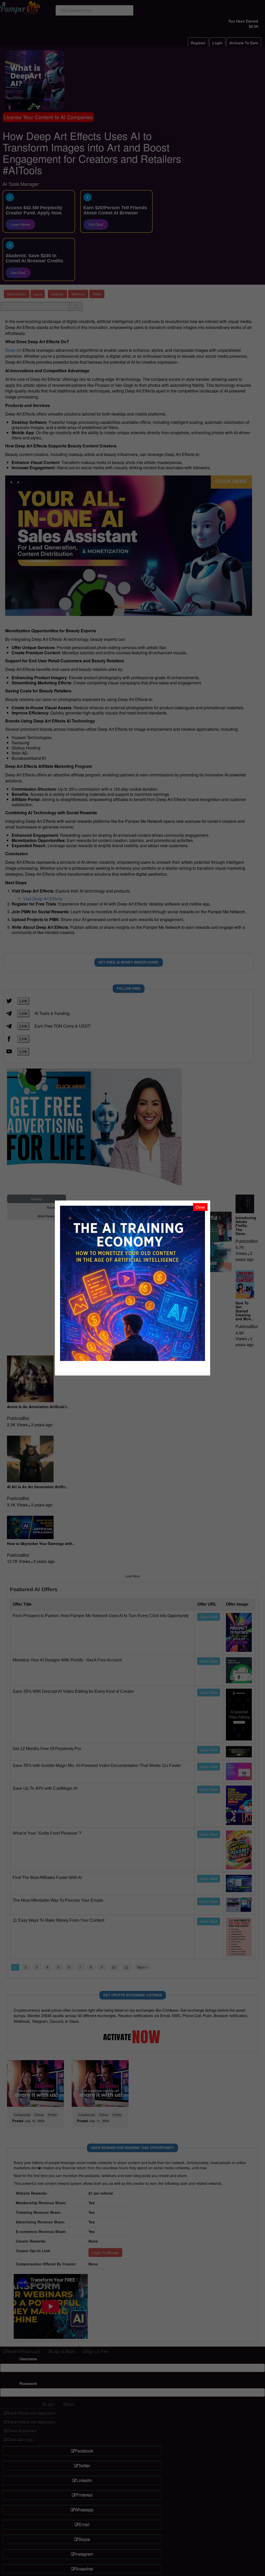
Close (200, 1207)
